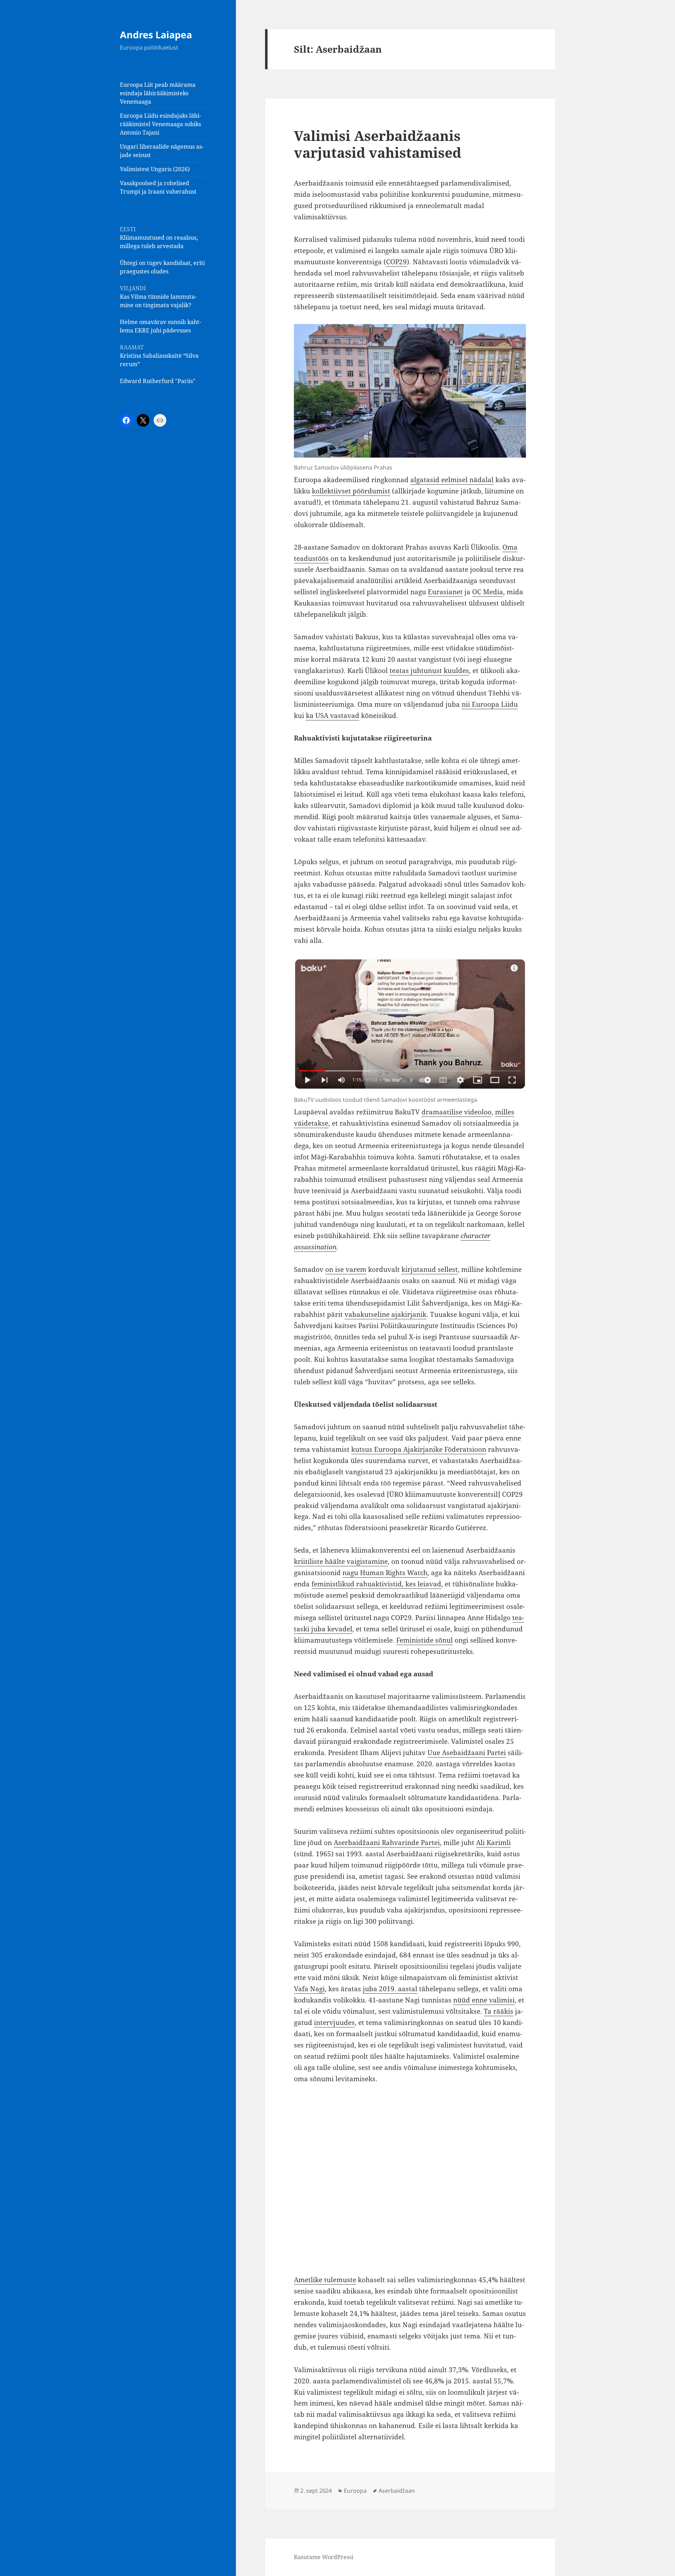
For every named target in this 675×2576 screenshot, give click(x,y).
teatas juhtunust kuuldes (429, 671)
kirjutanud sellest (430, 1269)
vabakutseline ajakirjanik (385, 1314)
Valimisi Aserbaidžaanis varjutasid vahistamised (378, 144)
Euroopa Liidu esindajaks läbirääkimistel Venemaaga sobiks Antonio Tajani (160, 124)
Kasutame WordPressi (324, 2557)
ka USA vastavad (333, 716)
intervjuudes (334, 2022)
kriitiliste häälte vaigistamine (341, 1561)
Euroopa (355, 2491)
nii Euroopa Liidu (490, 704)
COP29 (396, 262)
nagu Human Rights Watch (385, 1573)
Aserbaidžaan (397, 2491)
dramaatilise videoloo (457, 1112)
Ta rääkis (499, 2011)
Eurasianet (445, 592)
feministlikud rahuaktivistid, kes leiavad (376, 1584)
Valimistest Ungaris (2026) (155, 169)
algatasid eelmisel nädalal (452, 480)
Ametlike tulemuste (325, 2280)
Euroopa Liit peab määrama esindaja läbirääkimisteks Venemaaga (158, 93)
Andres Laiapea (156, 35)
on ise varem (346, 1269)
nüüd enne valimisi (484, 2000)
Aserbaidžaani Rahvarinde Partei (387, 1843)
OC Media (488, 592)
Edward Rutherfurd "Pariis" (158, 381)
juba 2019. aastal (390, 1989)
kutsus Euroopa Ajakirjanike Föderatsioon (419, 1449)
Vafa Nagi (309, 1989)
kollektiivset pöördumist (351, 491)
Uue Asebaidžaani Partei (467, 1753)
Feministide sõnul (425, 1640)
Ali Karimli (493, 1843)
